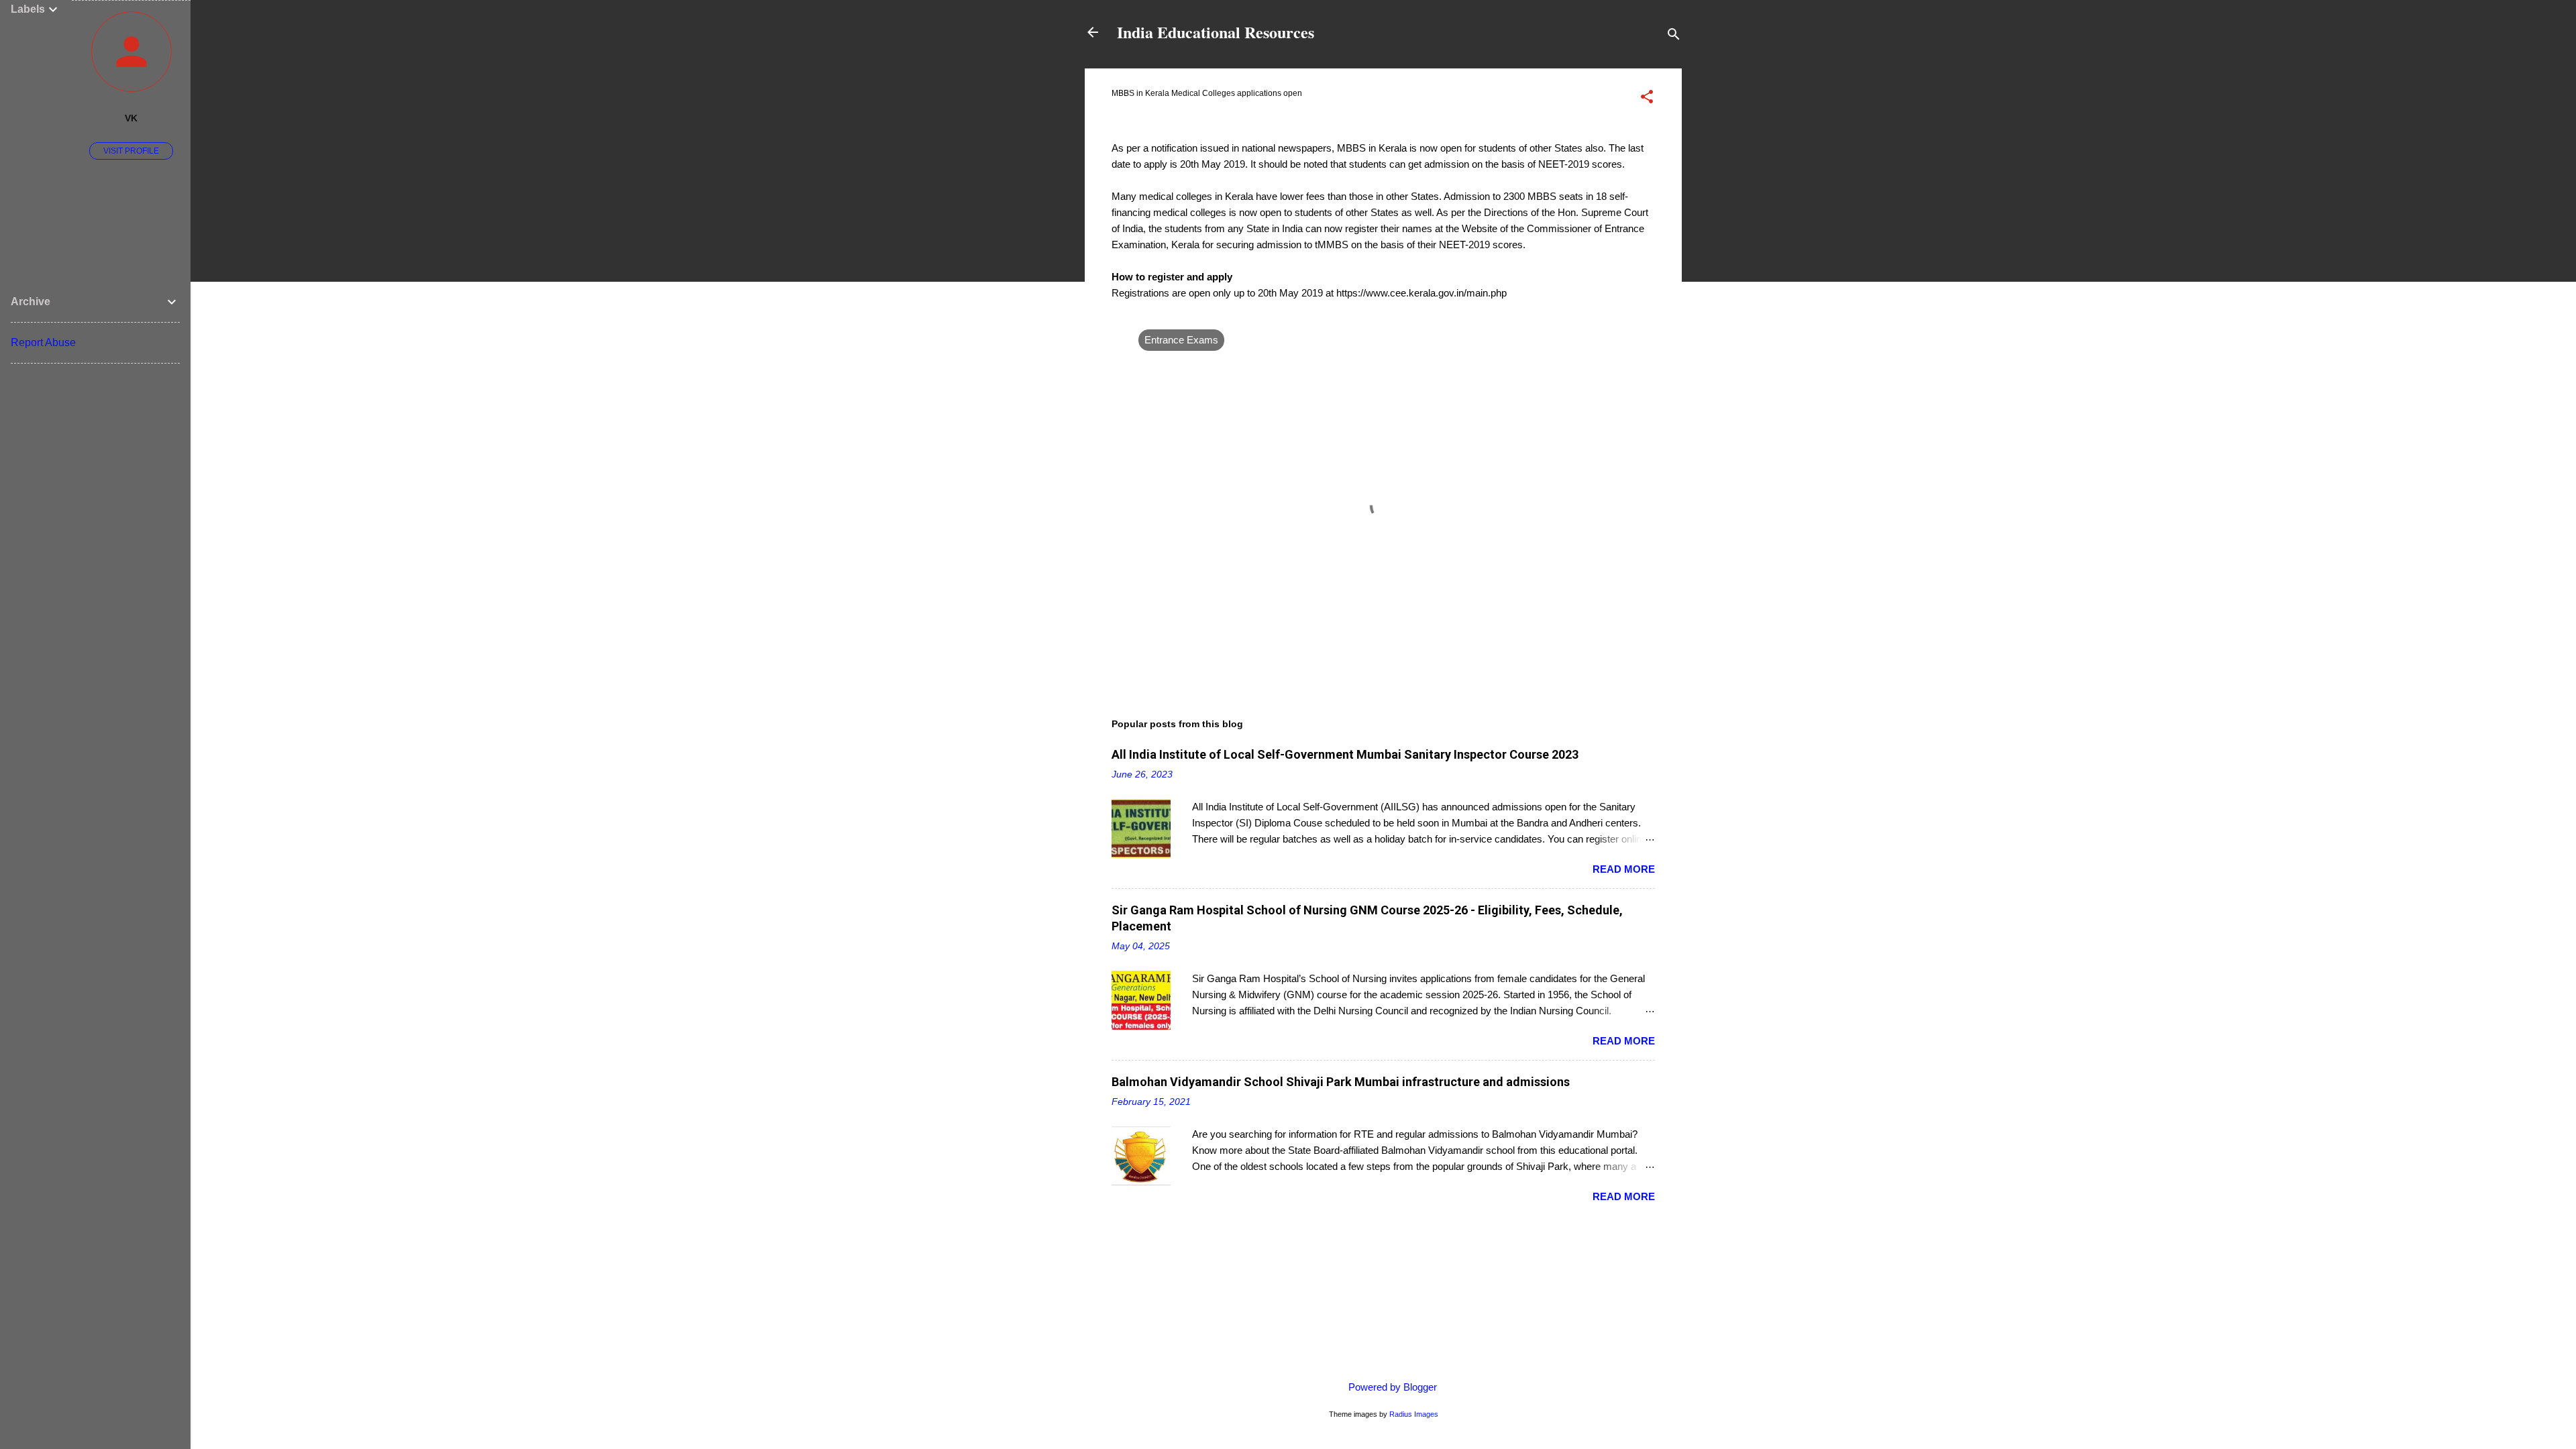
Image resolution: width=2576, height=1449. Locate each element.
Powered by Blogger (1391, 1387)
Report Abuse (43, 342)
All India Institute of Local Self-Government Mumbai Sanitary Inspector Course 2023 (1345, 754)
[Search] (1674, 37)
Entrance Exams (1181, 340)
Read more (1624, 869)
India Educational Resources (1216, 32)
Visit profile (131, 151)
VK (131, 118)
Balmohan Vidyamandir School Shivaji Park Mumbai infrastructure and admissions (1341, 1082)
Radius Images (1414, 1414)
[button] (1647, 99)
